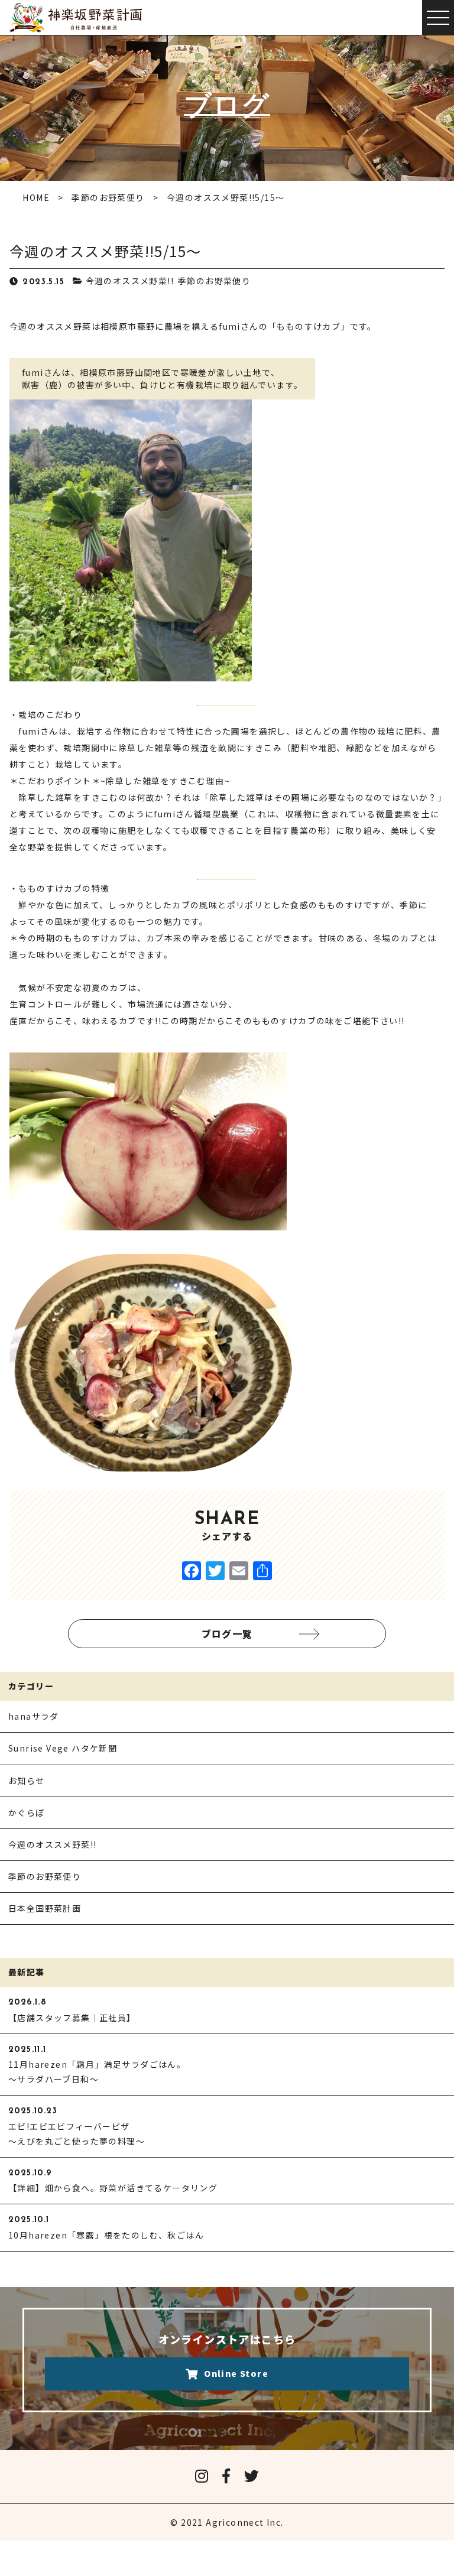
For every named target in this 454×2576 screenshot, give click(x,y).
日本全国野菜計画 (45, 1908)
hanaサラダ (34, 1716)
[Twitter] (215, 1571)
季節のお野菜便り (214, 281)
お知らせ (27, 1781)
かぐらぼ (27, 1812)
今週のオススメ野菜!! (130, 281)
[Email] (239, 1571)
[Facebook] (192, 1571)
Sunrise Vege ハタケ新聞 (63, 1748)
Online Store (236, 2373)
